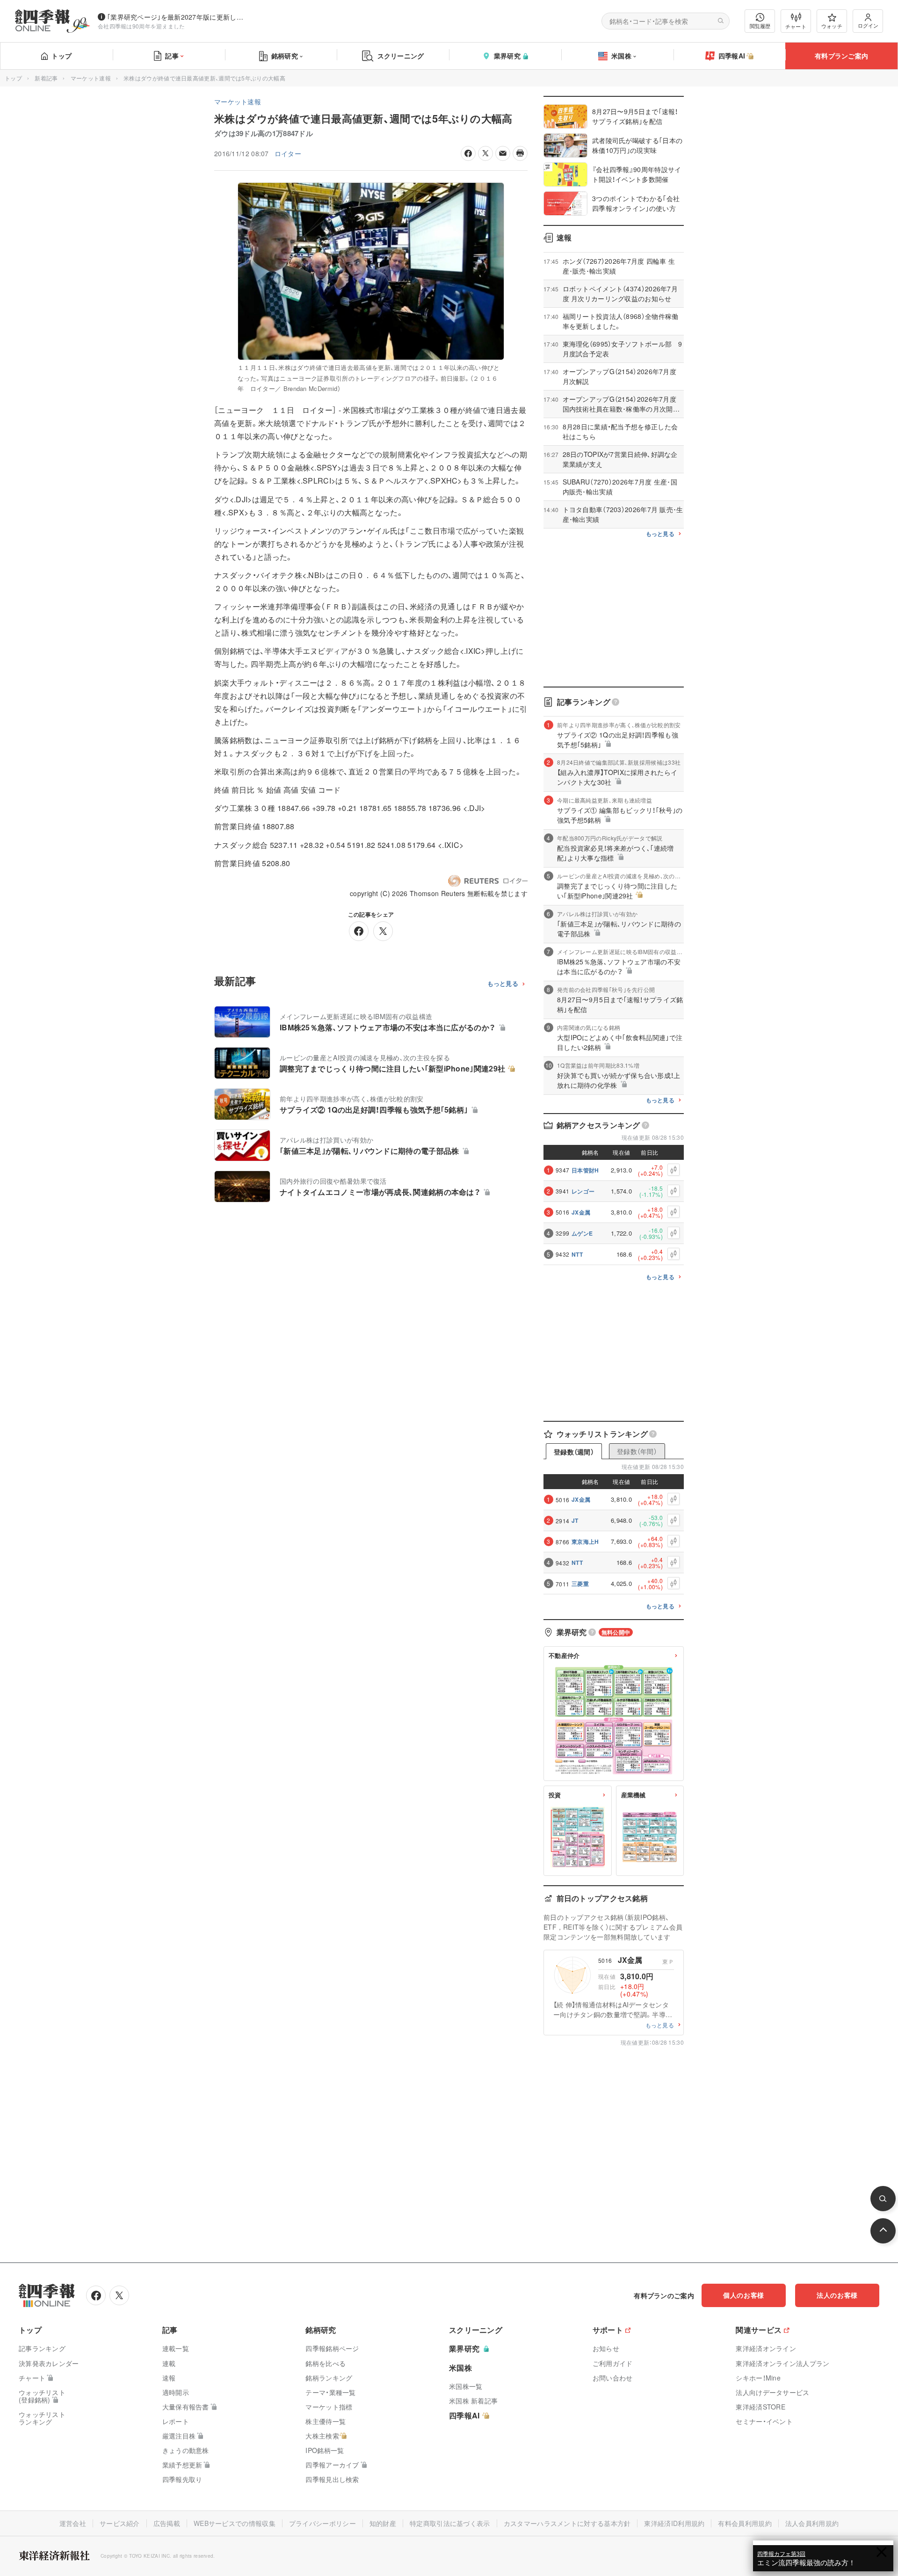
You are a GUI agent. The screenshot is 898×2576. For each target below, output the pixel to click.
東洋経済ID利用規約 (674, 2523)
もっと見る (503, 984)
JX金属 (581, 1212)
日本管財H (585, 1170)
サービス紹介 (120, 2523)
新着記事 (46, 78)
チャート (796, 26)
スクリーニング (401, 56)
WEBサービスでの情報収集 (235, 2523)
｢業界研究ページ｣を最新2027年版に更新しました (177, 17)
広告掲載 (167, 2523)
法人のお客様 (837, 2295)
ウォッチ (832, 26)
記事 (172, 56)
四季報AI (732, 56)
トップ (62, 56)
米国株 (621, 56)
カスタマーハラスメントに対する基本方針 (567, 2523)
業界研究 (507, 56)
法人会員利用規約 (812, 2523)
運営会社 (73, 2523)
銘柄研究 (285, 56)
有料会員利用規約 (745, 2523)
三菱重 (580, 1584)
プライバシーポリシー (322, 2523)
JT (575, 1520)
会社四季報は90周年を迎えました (141, 26)
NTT (577, 1254)
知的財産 (383, 2523)
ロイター (288, 153)
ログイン (868, 25)
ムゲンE (582, 1233)
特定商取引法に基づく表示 (450, 2523)
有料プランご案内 (841, 56)
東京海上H (585, 1541)
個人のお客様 (744, 2295)
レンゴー (583, 1191)
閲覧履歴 (760, 26)
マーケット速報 (91, 78)
